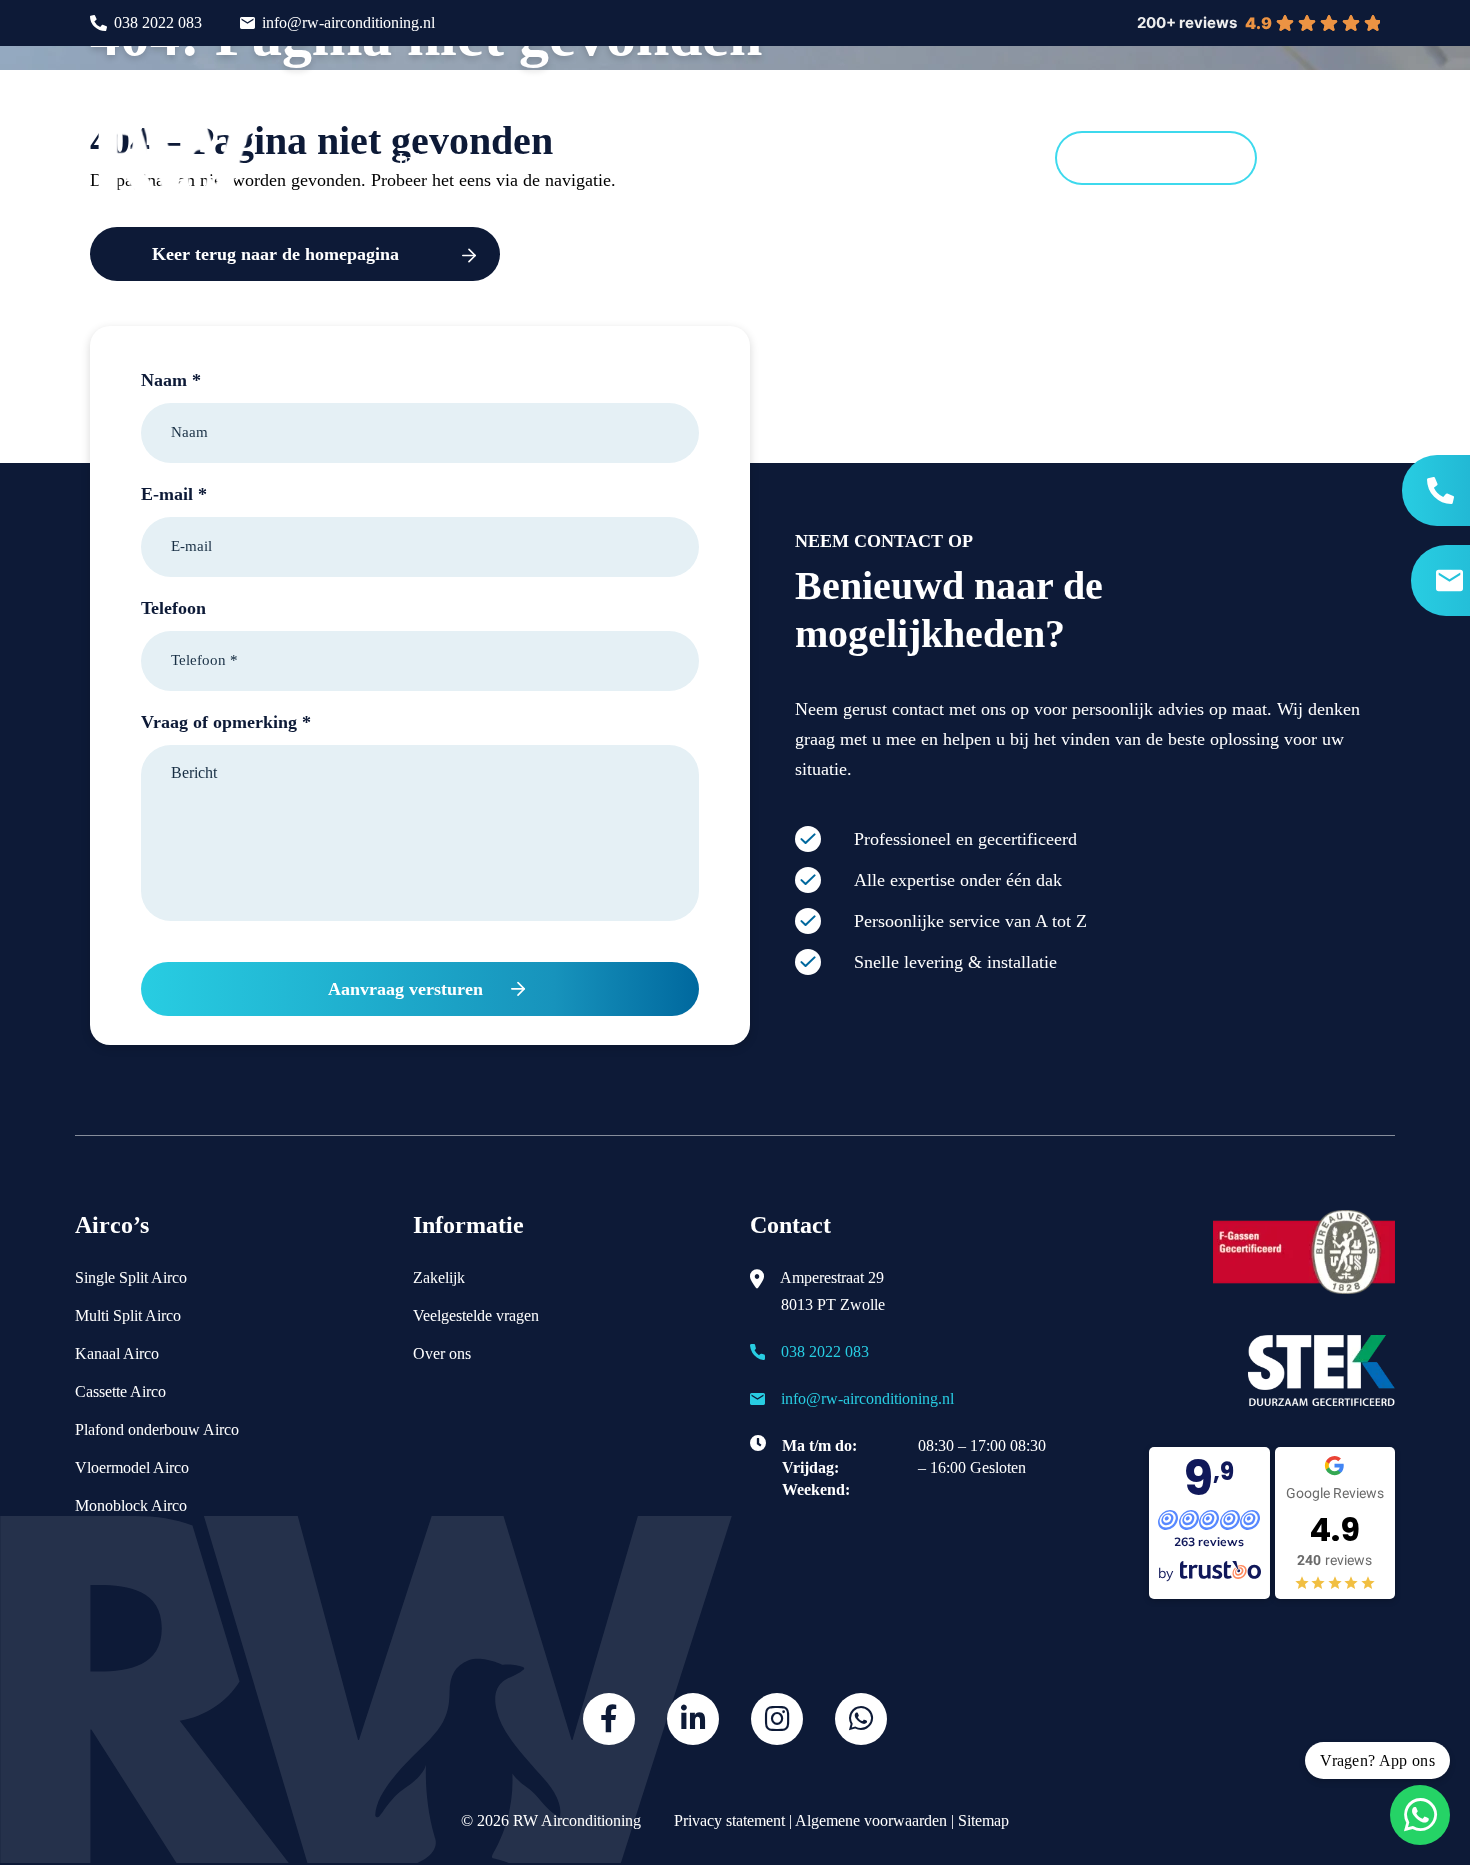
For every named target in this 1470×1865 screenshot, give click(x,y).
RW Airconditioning (577, 1820)
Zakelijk (439, 1277)
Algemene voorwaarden (871, 1820)
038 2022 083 (158, 22)
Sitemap (983, 1820)
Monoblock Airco (131, 1505)
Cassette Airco (120, 1391)
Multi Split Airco (128, 1315)
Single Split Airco (131, 1277)
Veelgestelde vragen (476, 1315)
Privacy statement (727, 1820)
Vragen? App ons (1377, 1760)
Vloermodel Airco (132, 1467)
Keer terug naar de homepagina (275, 254)
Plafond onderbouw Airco (157, 1429)
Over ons (442, 1353)
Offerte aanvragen (1156, 158)
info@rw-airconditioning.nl (348, 22)
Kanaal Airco (117, 1353)
